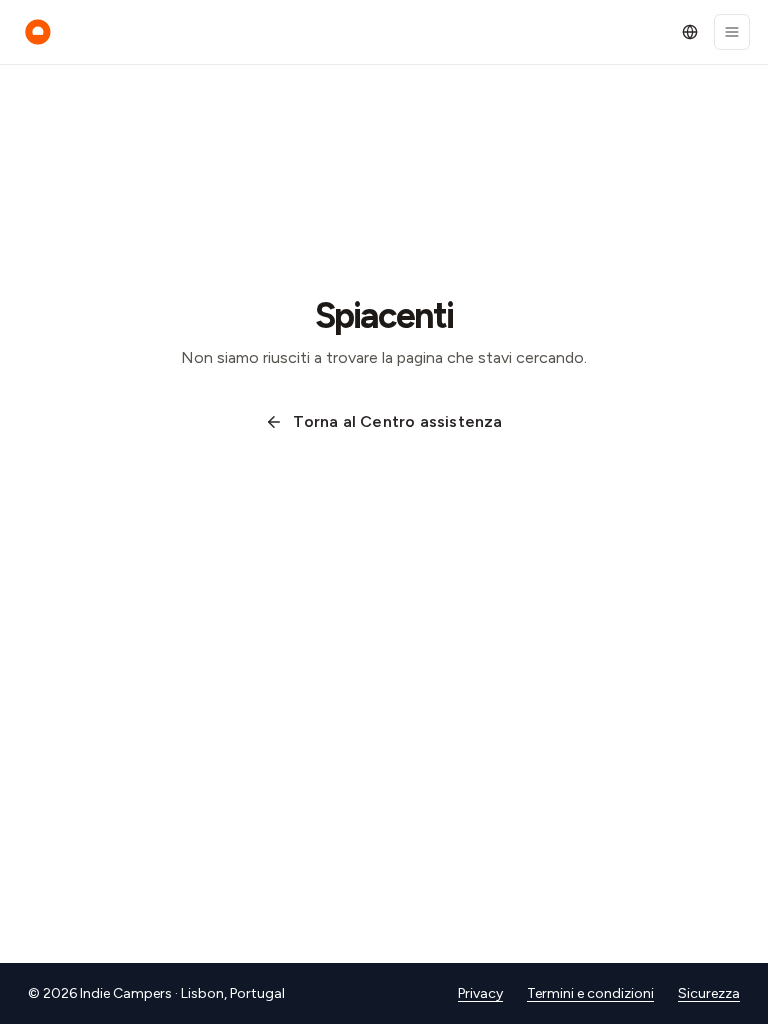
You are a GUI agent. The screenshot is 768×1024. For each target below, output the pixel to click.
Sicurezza (709, 993)
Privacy (480, 993)
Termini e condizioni (590, 993)
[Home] (38, 32)
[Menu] (732, 32)
